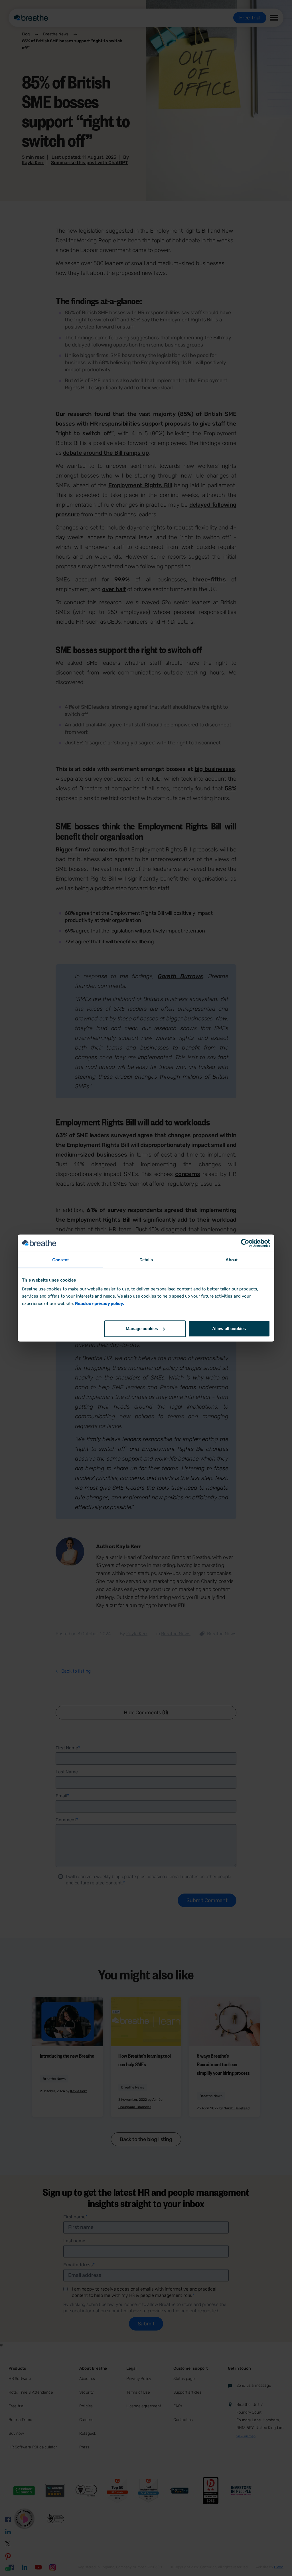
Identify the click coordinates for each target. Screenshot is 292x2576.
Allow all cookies (229, 1329)
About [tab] (232, 1260)
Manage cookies (142, 1329)
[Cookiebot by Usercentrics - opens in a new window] (245, 1243)
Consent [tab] (60, 1260)
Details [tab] (146, 1260)
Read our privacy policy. (99, 1304)
